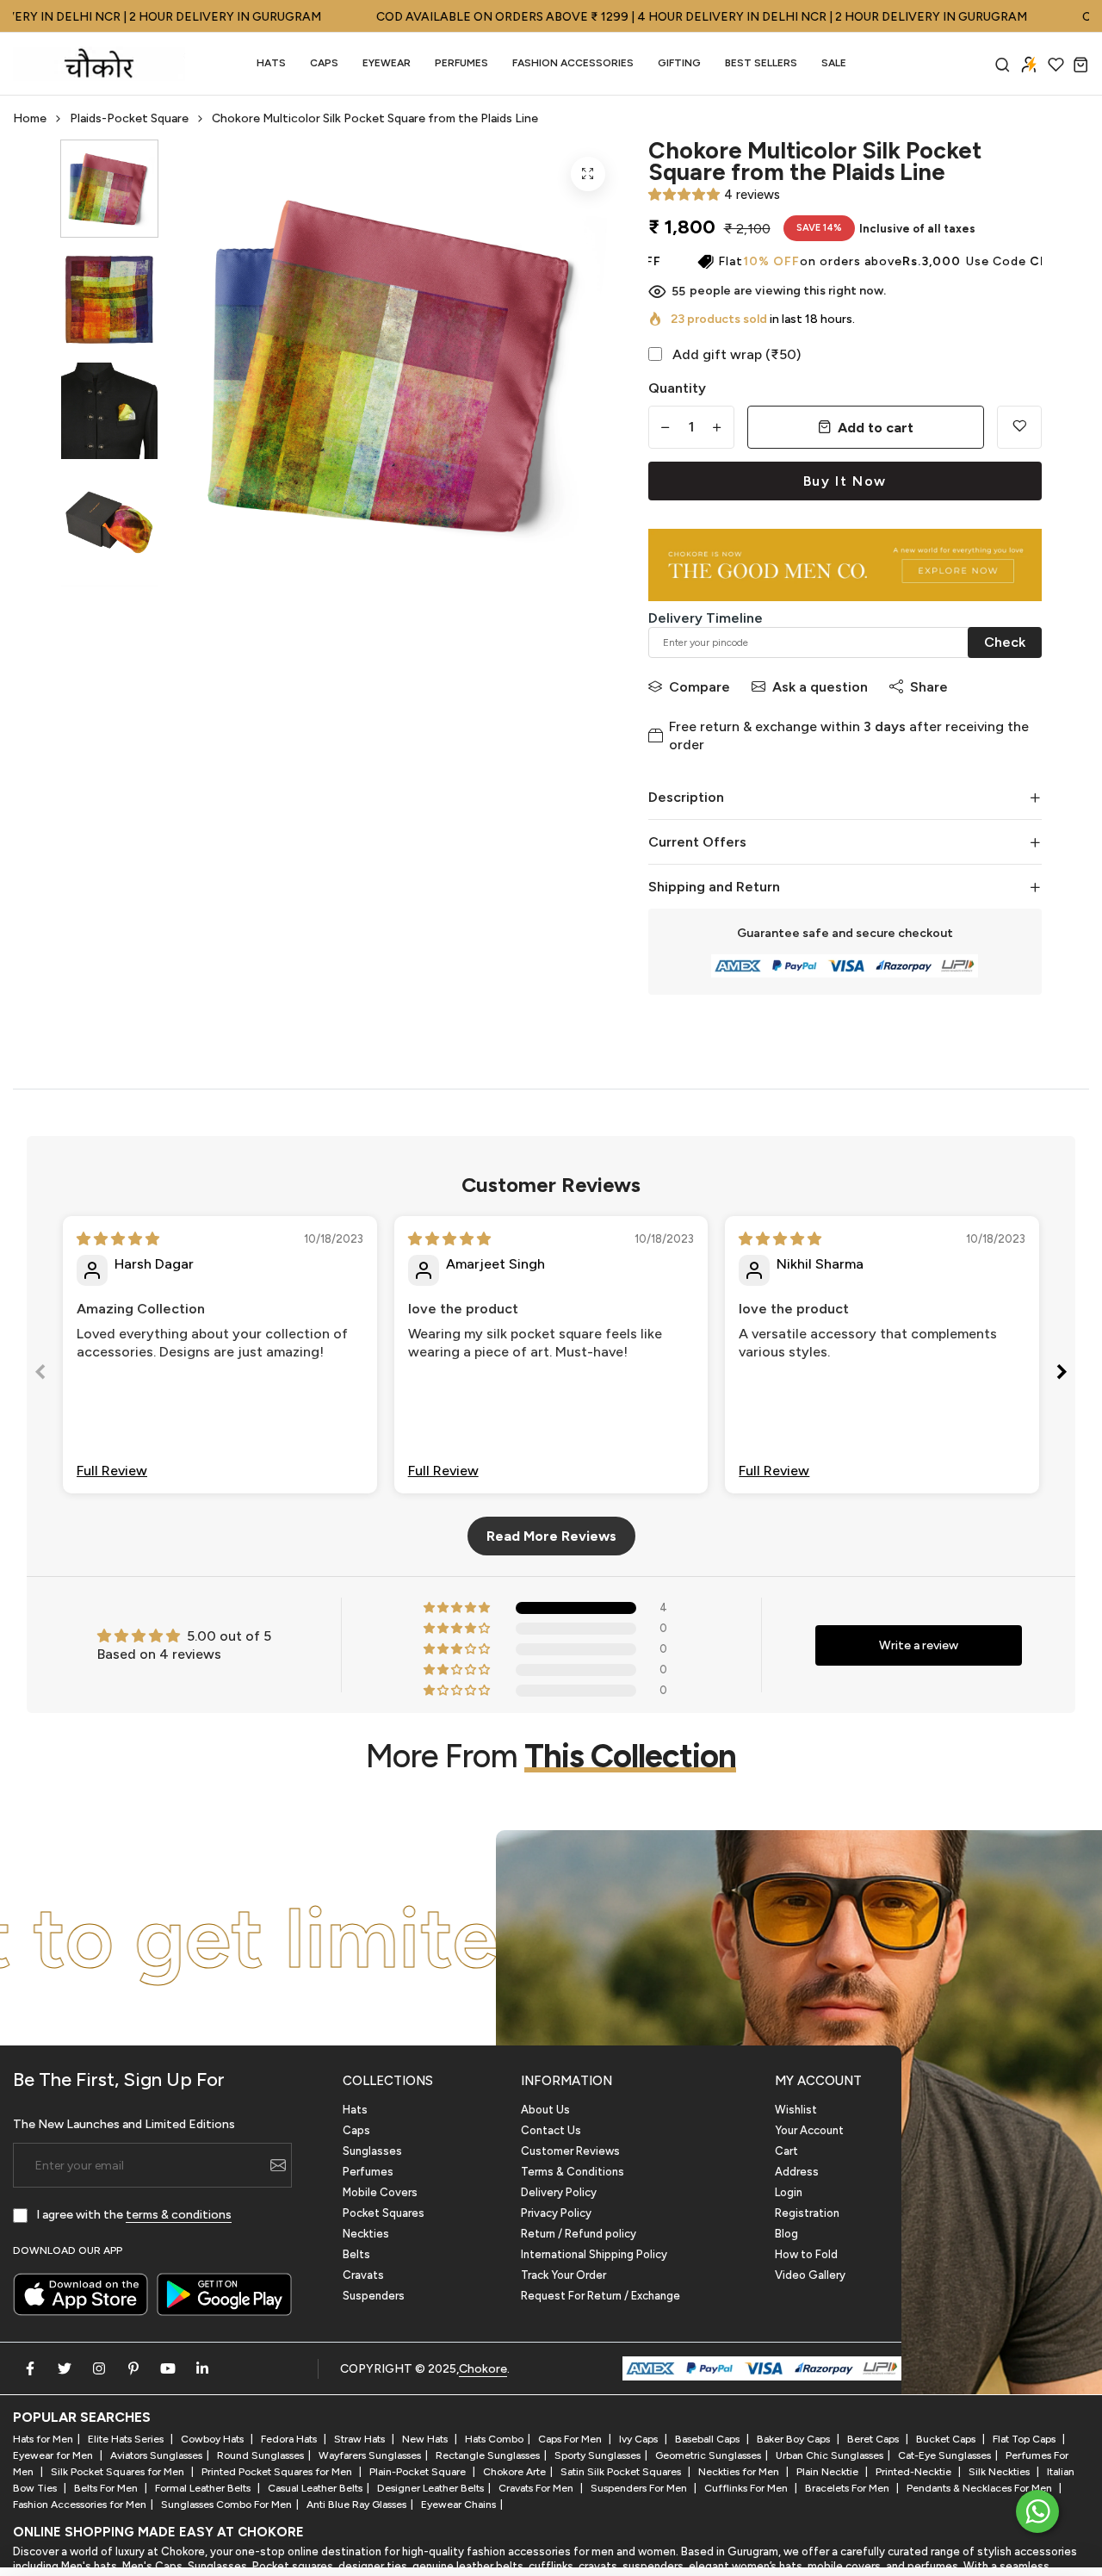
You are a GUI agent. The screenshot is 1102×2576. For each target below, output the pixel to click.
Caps (324, 63)
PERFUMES (461, 63)
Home (30, 118)
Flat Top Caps (1025, 2439)
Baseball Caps (709, 2439)
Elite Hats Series (127, 2439)
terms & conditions (179, 2215)
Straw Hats (361, 2439)
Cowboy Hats (214, 2439)
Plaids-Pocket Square (129, 118)
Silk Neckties (1000, 2472)
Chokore (483, 2369)
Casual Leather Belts (315, 2488)
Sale (834, 63)
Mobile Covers (380, 2192)
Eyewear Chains (458, 2505)
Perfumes (368, 2172)
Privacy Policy (556, 2213)
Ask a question (820, 687)
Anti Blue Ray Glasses (356, 2505)
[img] (118, 1239)
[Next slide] (1062, 1375)
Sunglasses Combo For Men (226, 2505)
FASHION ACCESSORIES (573, 63)
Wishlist (796, 2110)
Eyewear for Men (54, 2455)
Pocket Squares (384, 2213)
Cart (786, 2151)
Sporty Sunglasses (597, 2455)
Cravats (363, 2275)
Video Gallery (810, 2275)
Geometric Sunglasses (708, 2455)
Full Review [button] (112, 1471)
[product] (588, 174)
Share (929, 687)
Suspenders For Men (640, 2488)
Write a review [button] (919, 1645)
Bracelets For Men (848, 2488)
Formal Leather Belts (204, 2488)
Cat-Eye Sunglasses (944, 2455)
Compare (700, 687)
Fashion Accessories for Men (80, 2505)
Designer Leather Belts (430, 2488)
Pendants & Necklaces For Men (981, 2488)
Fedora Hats (290, 2439)
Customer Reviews (570, 2151)
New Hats (426, 2439)
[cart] (1081, 64)
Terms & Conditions (573, 2172)
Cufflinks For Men (747, 2488)
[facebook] (30, 2368)
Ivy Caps (640, 2439)
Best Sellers (761, 63)
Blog (786, 2234)
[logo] (99, 64)
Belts (356, 2254)
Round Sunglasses (260, 2455)
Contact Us (551, 2130)
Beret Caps (874, 2439)
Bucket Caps (947, 2439)
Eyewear (387, 63)
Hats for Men (43, 2439)
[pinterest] (133, 2368)
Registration (807, 2213)
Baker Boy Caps (795, 2439)
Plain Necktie (829, 2472)
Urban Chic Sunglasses (830, 2455)
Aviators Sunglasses (156, 2455)
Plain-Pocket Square (419, 2472)
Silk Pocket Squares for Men (119, 2472)
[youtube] (168, 2368)
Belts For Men (107, 2488)
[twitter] (65, 2368)
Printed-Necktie (915, 2472)
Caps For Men (571, 2439)
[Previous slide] (40, 1375)
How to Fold (806, 2254)
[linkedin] (202, 2368)
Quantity (677, 388)
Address (797, 2172)
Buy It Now (845, 481)
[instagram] (99, 2368)
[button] (684, 195)
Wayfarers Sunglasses (370, 2455)
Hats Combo (494, 2439)
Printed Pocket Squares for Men (278, 2472)
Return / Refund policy (579, 2234)
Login (789, 2192)
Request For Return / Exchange (601, 2296)
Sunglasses (372, 2151)
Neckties (366, 2234)
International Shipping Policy (594, 2254)
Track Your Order (563, 2275)
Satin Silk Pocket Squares (622, 2472)
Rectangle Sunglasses (488, 2455)
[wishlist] (1056, 64)
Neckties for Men (740, 2472)
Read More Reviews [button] (551, 1536)
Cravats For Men (537, 2488)
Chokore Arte (514, 2472)
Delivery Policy (559, 2192)
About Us (545, 2110)
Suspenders (374, 2296)
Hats (271, 63)
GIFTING (679, 63)
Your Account (809, 2130)
